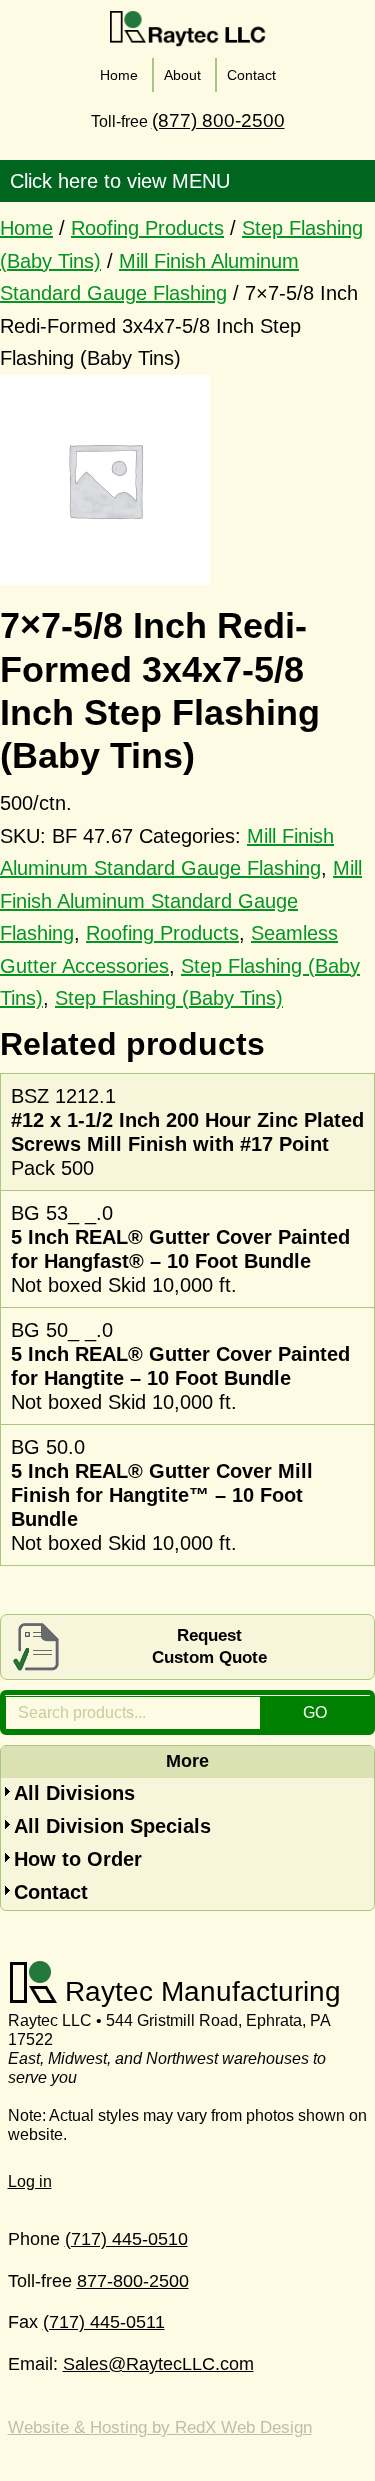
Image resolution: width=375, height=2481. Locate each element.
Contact (51, 1892)
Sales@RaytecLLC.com (158, 2364)
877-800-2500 (133, 2281)
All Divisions (74, 1793)
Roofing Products (147, 228)
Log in (30, 2181)
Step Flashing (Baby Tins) (169, 998)
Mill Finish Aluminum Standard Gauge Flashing (181, 900)
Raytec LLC (188, 29)
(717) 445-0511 (104, 2322)
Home (26, 228)
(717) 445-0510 (126, 2239)
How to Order (78, 1859)
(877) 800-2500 (218, 120)
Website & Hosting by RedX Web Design (160, 2427)
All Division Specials (112, 1826)
